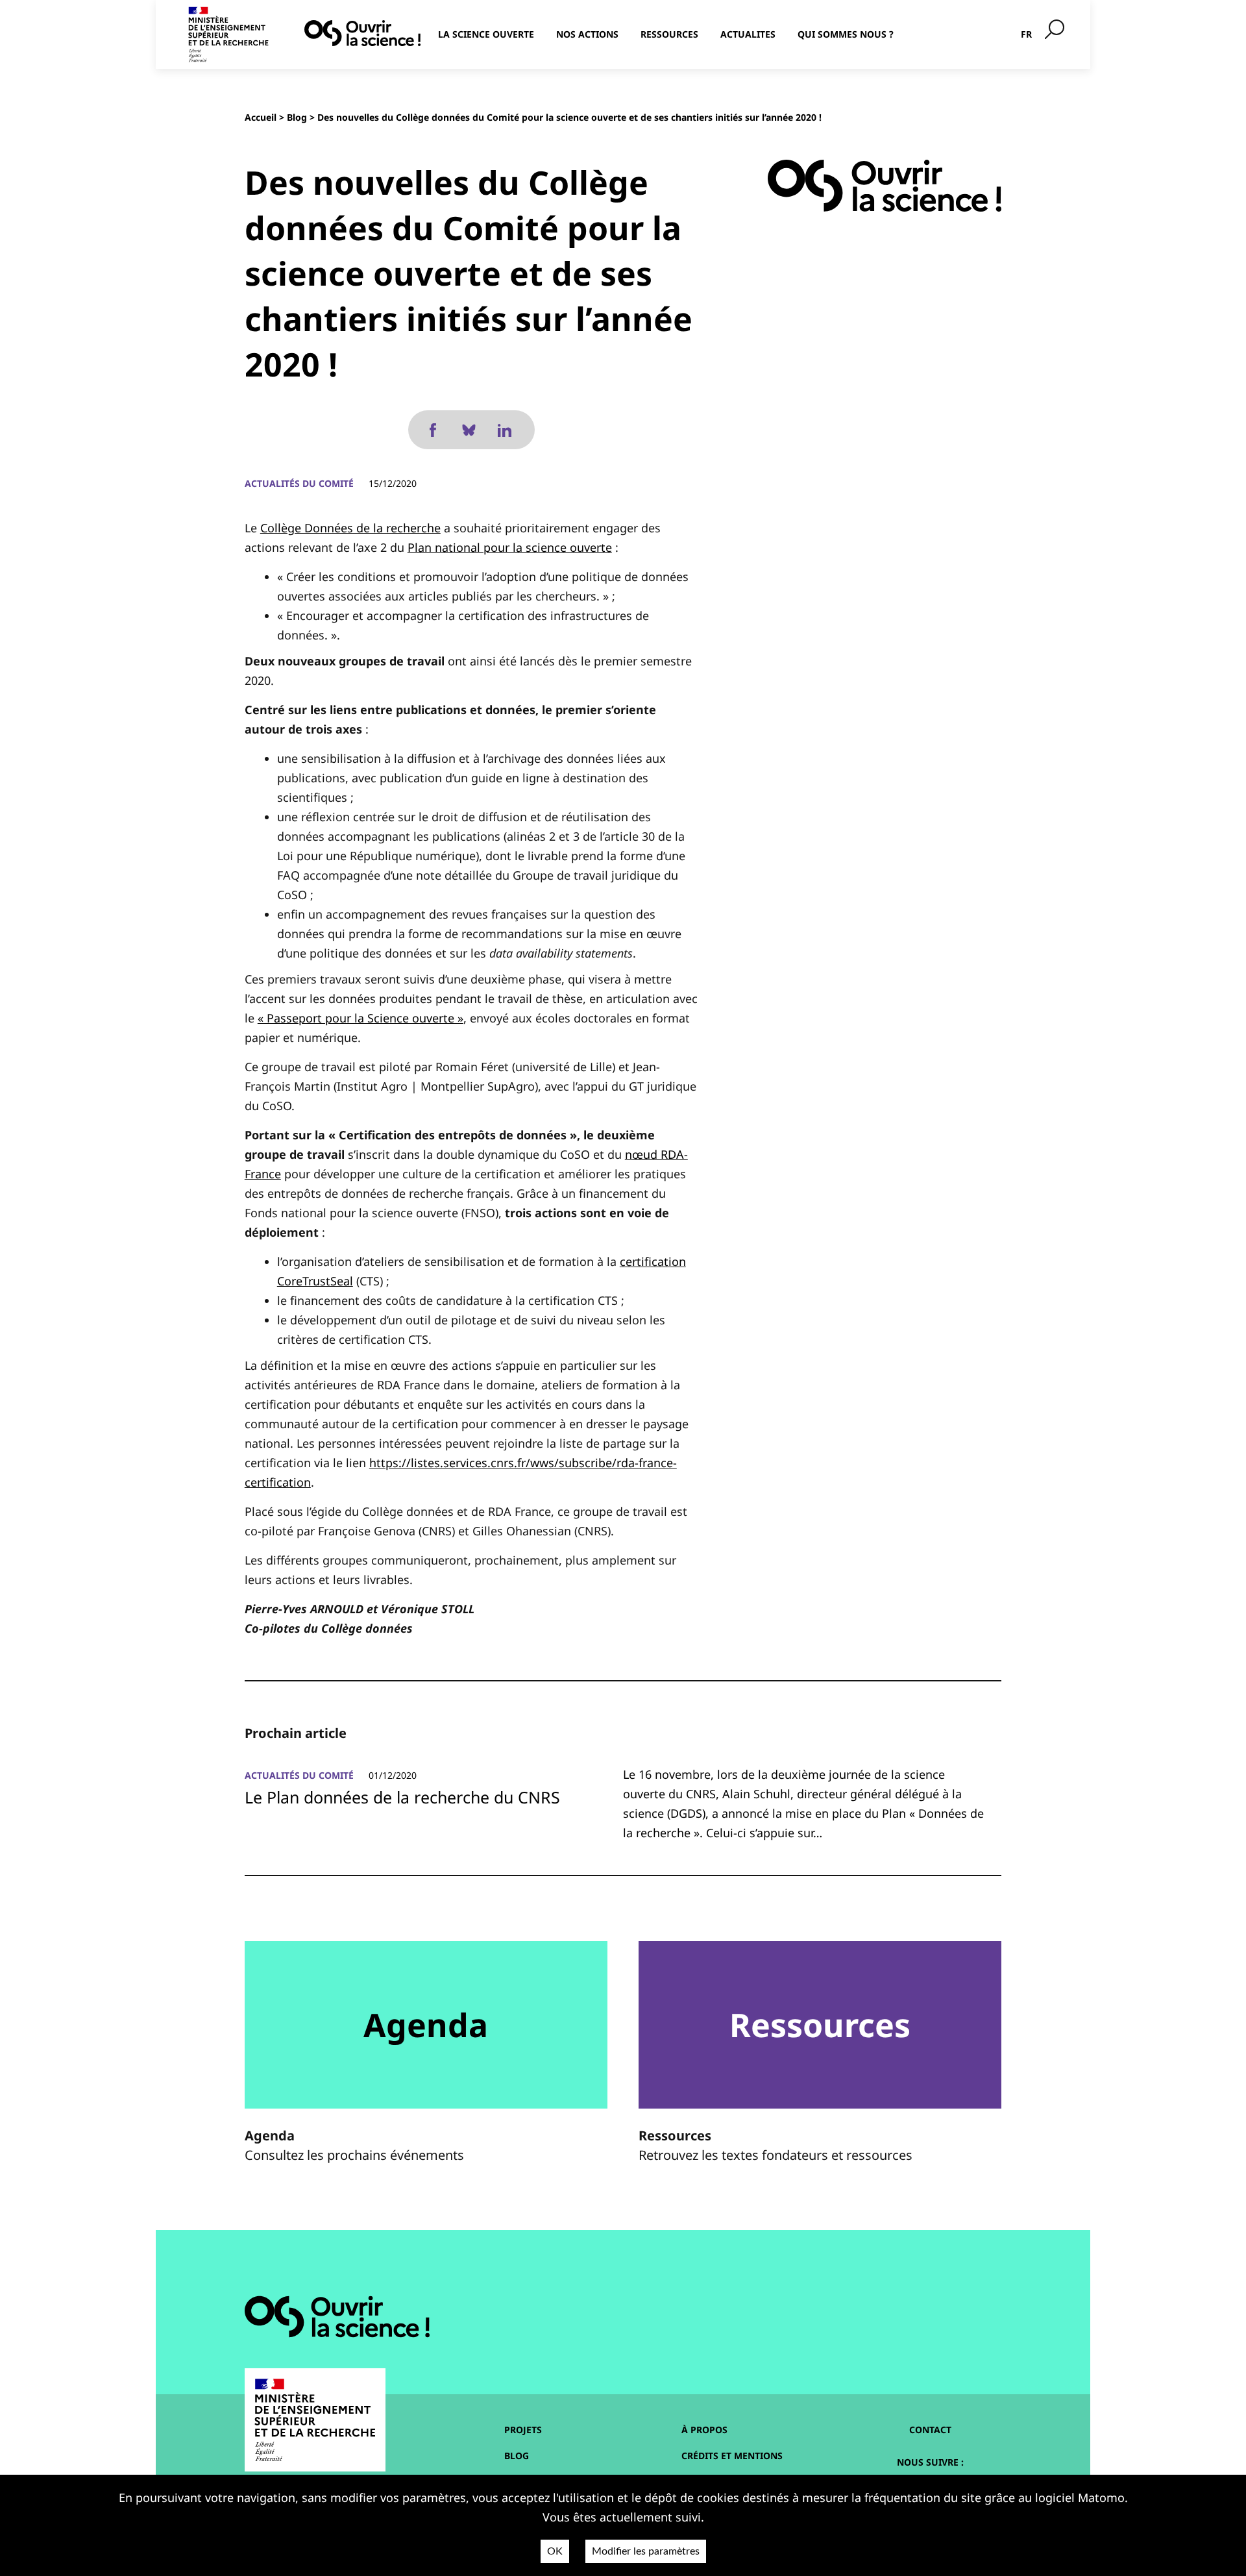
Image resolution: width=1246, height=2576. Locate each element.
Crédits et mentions (732, 2456)
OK (555, 2551)
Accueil (261, 117)
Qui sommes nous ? (846, 34)
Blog (297, 117)
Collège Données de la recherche (350, 528)
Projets (523, 2430)
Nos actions (587, 34)
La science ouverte (486, 34)
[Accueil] (362, 33)
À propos (704, 2430)
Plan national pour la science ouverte (510, 547)
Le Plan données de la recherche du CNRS (402, 1797)
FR (1026, 34)
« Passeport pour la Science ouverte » (360, 1018)
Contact (930, 2430)
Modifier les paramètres (646, 2551)
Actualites (748, 34)
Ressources (669, 34)
